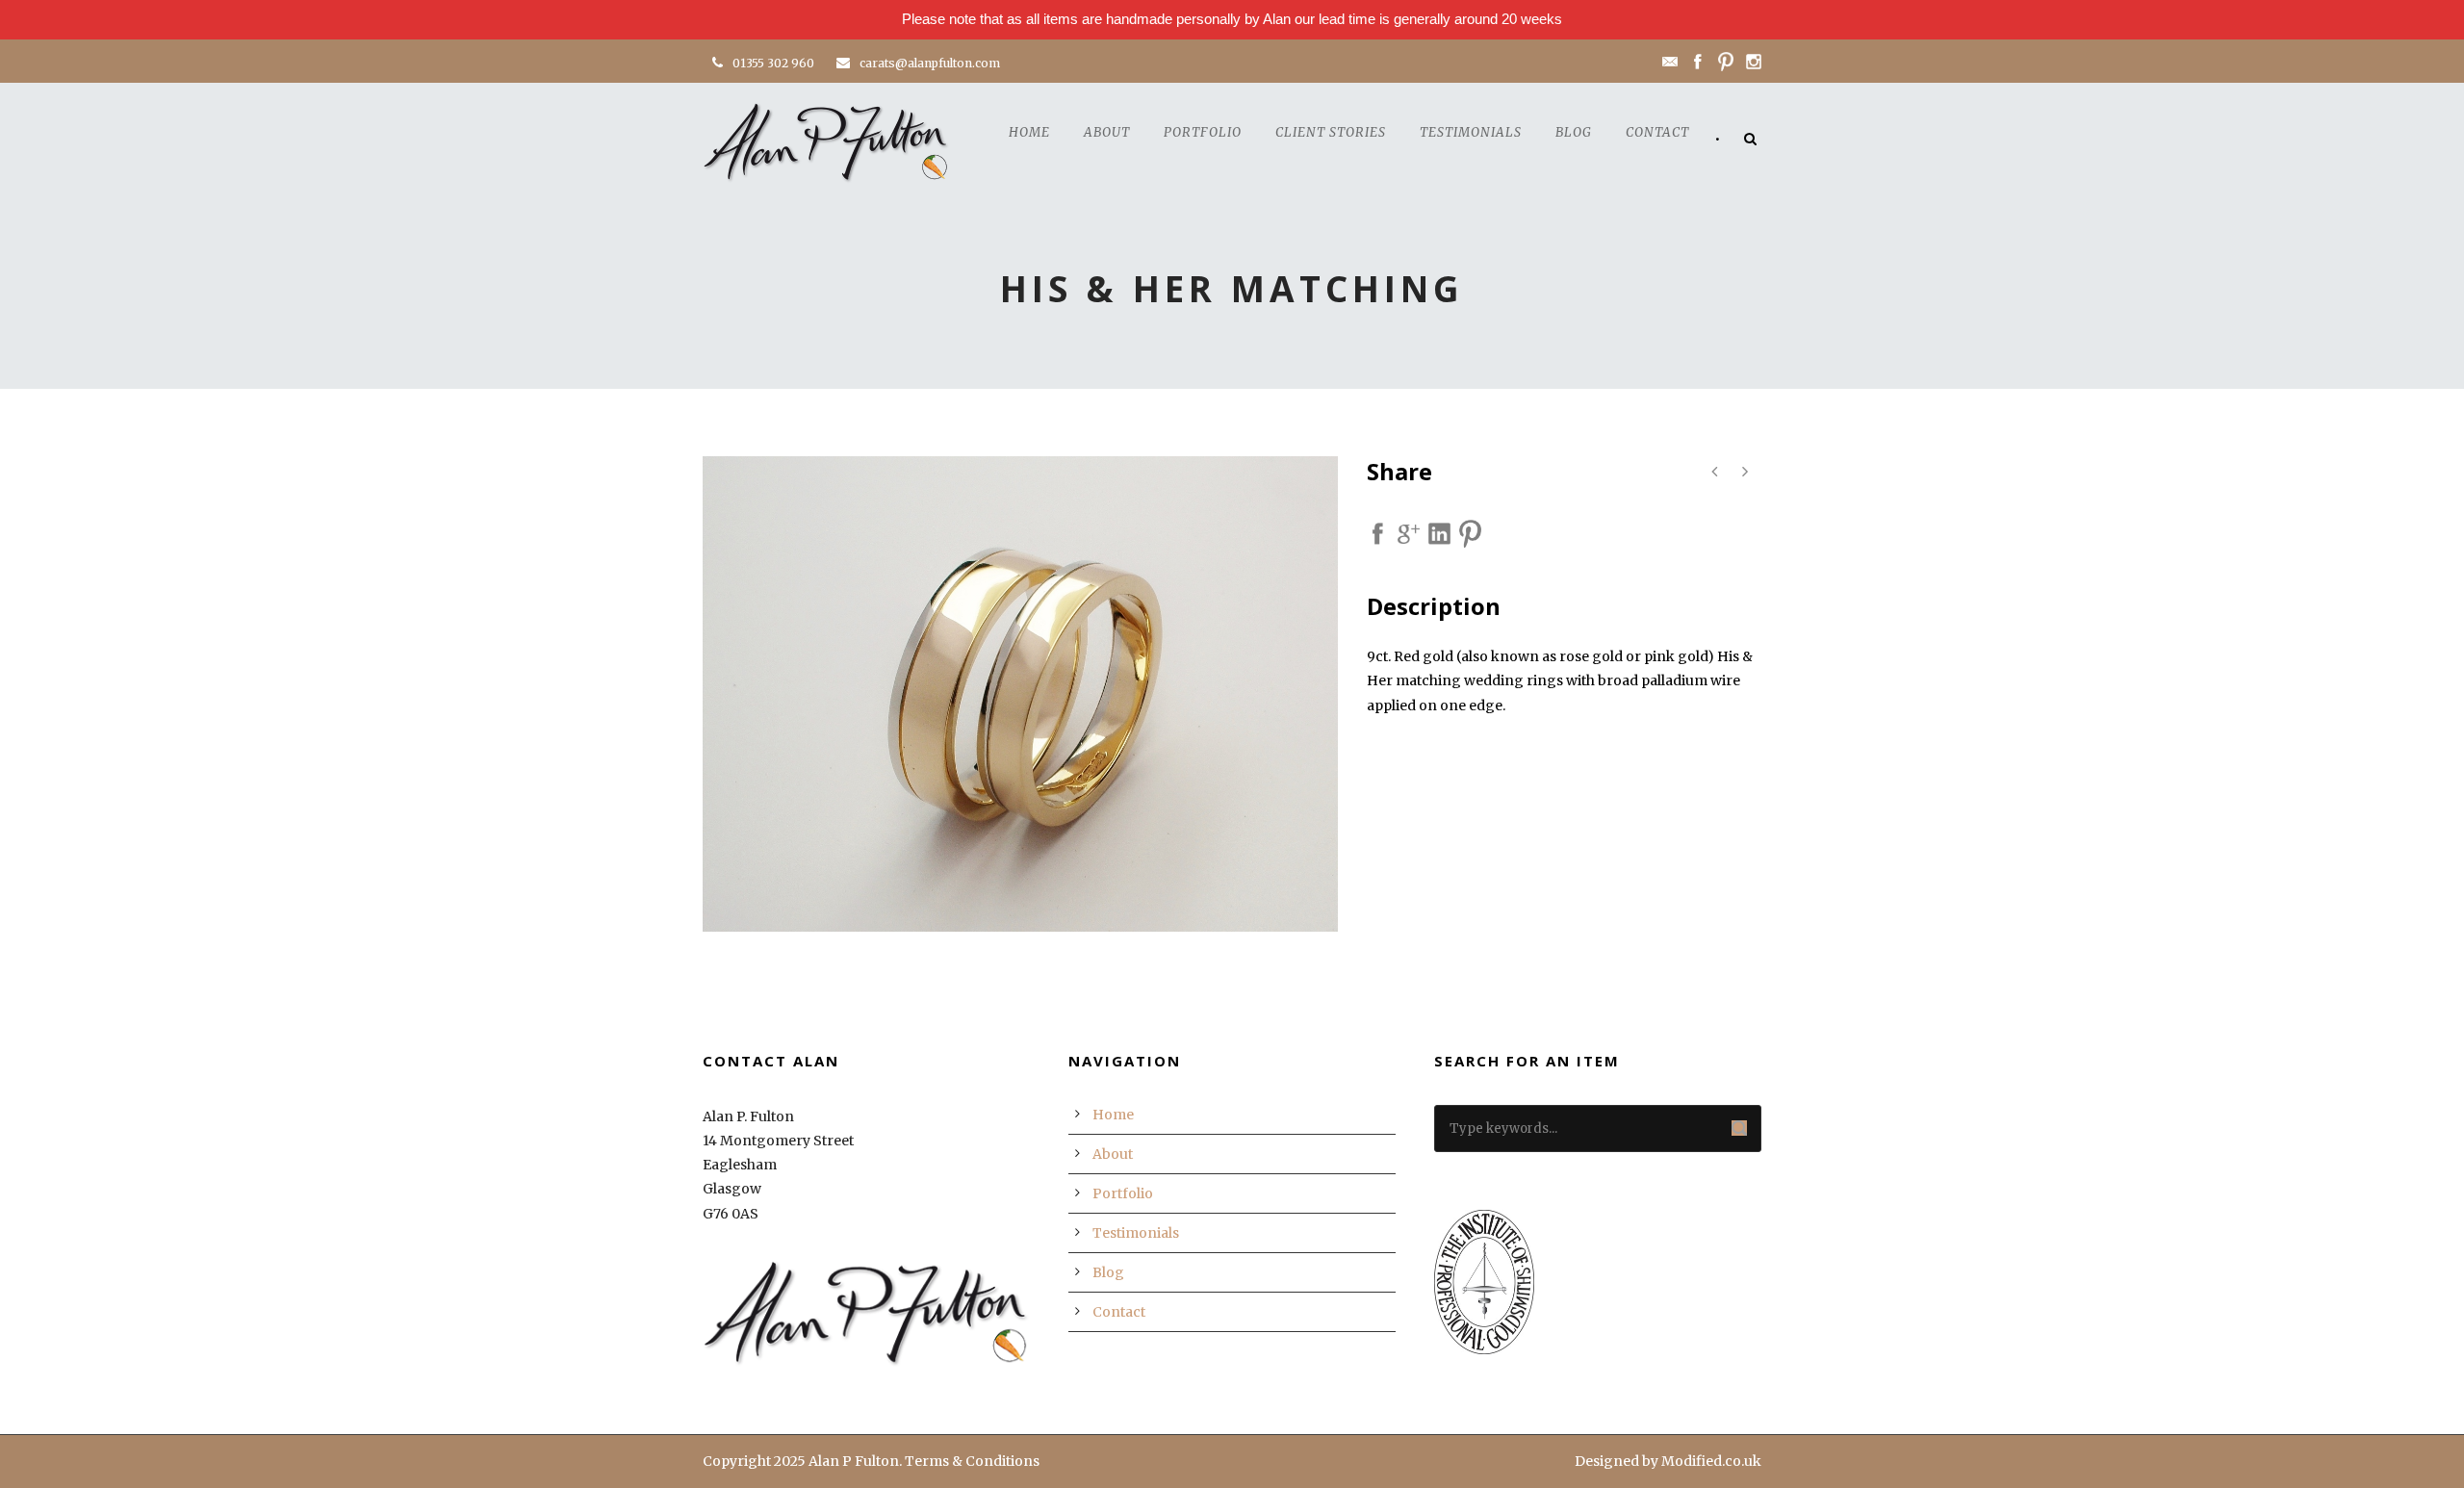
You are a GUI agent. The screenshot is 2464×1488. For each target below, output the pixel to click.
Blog (1574, 132)
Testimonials (1471, 132)
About (1107, 132)
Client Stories (1331, 132)
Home (1029, 132)
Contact (1657, 132)
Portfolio (1203, 132)
